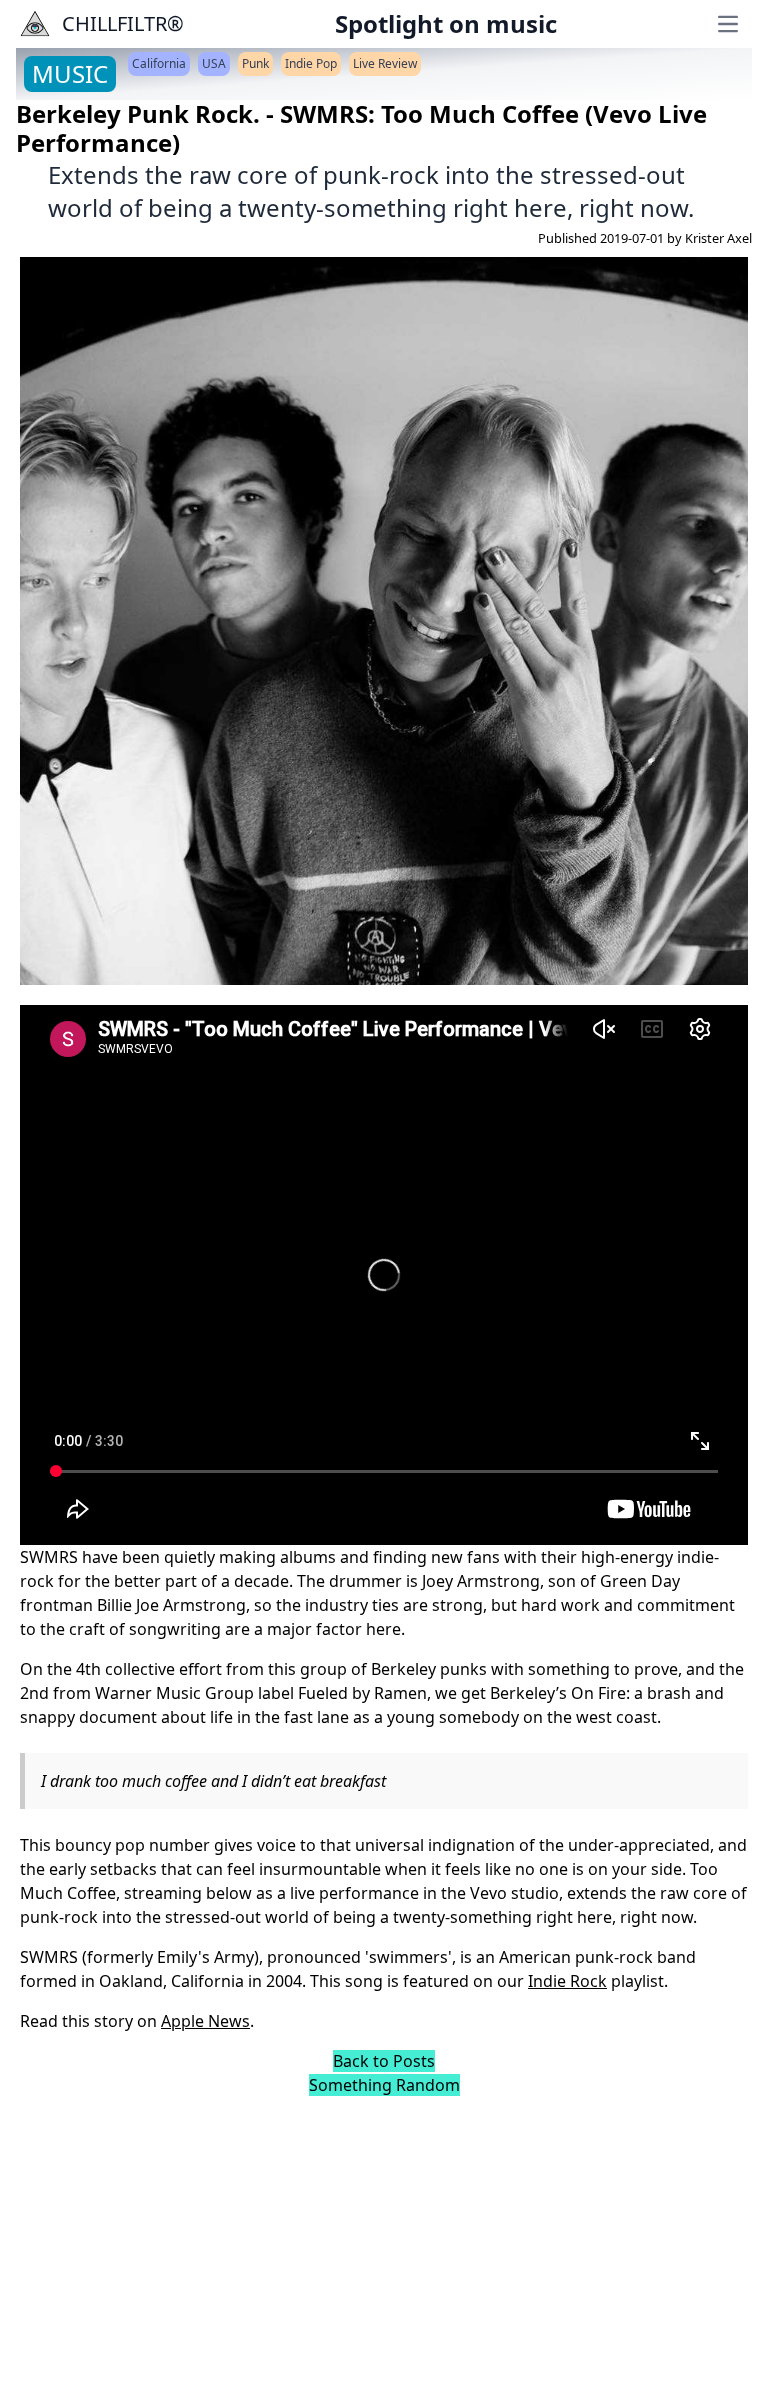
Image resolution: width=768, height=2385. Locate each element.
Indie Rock (567, 1981)
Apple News (205, 2021)
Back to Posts (384, 2061)
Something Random (384, 2085)
